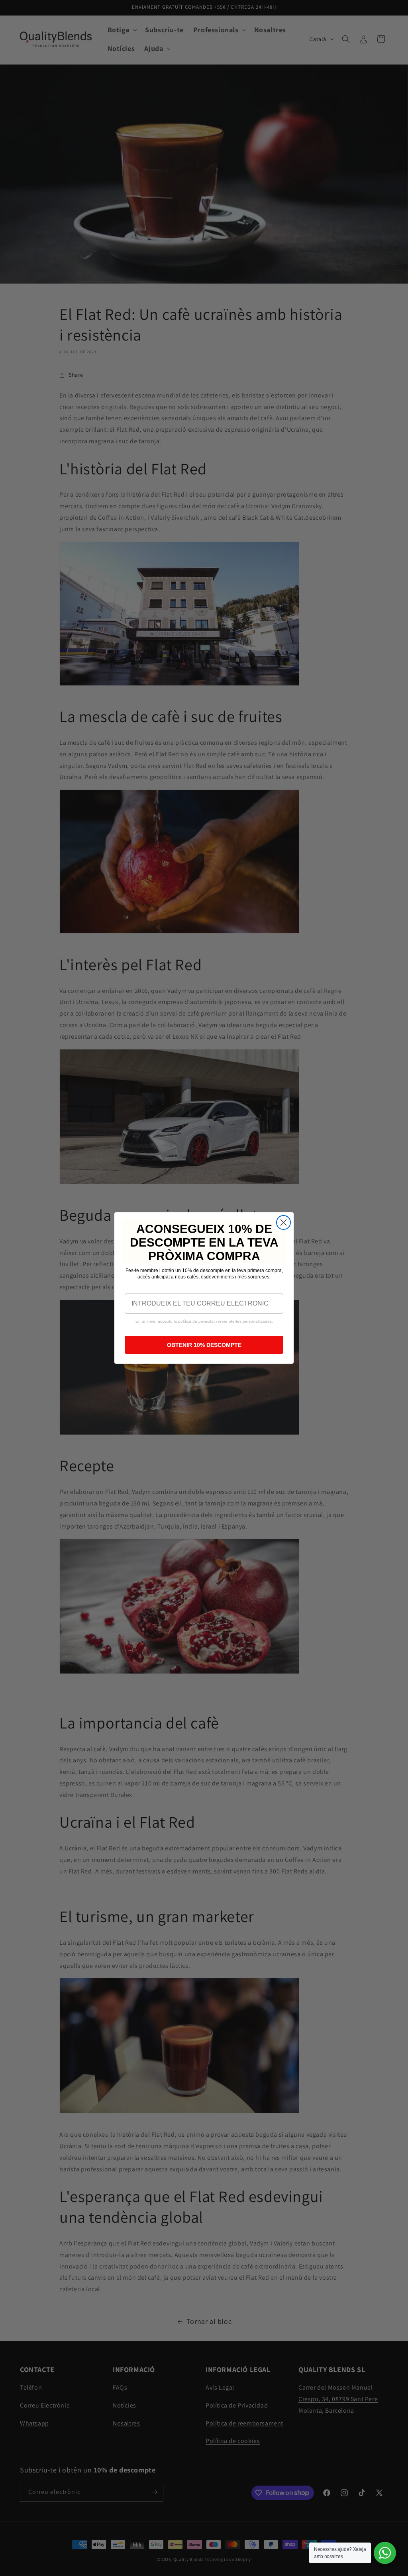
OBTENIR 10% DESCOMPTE (204, 1345)
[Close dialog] (283, 1222)
